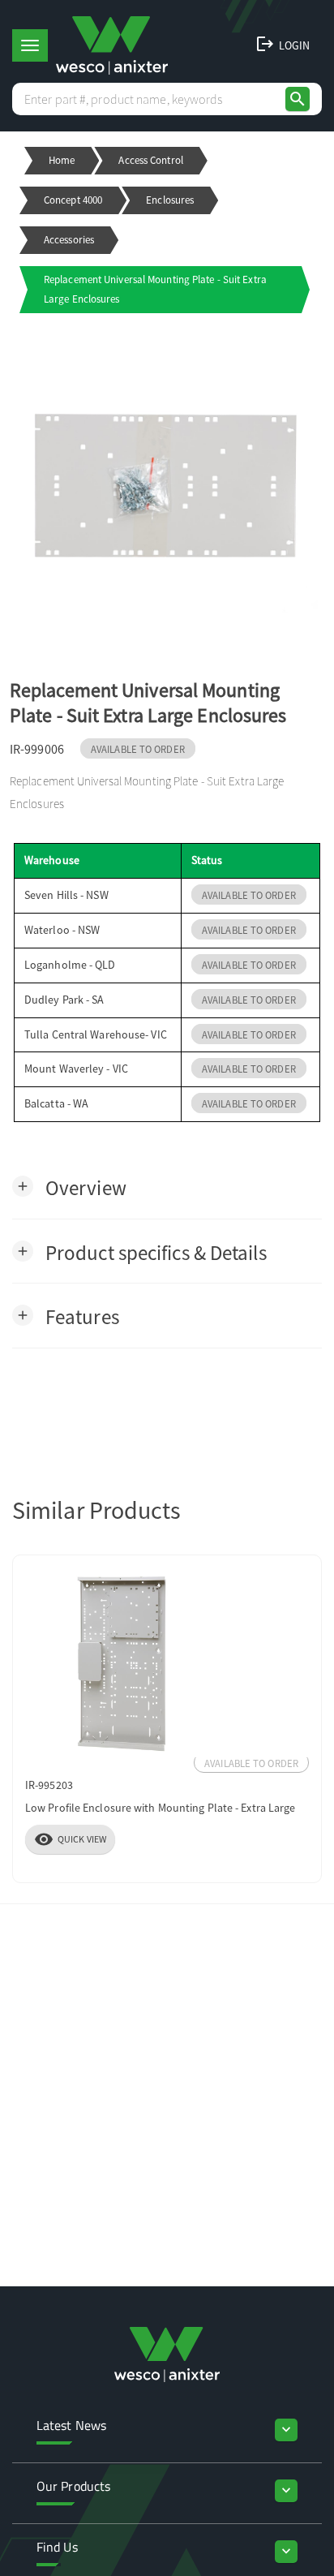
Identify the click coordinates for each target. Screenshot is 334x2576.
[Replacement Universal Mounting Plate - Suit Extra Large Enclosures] (167, 485)
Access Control (150, 160)
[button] (69, 1187)
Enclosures (170, 200)
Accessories (69, 240)
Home (62, 160)
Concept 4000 (73, 200)
